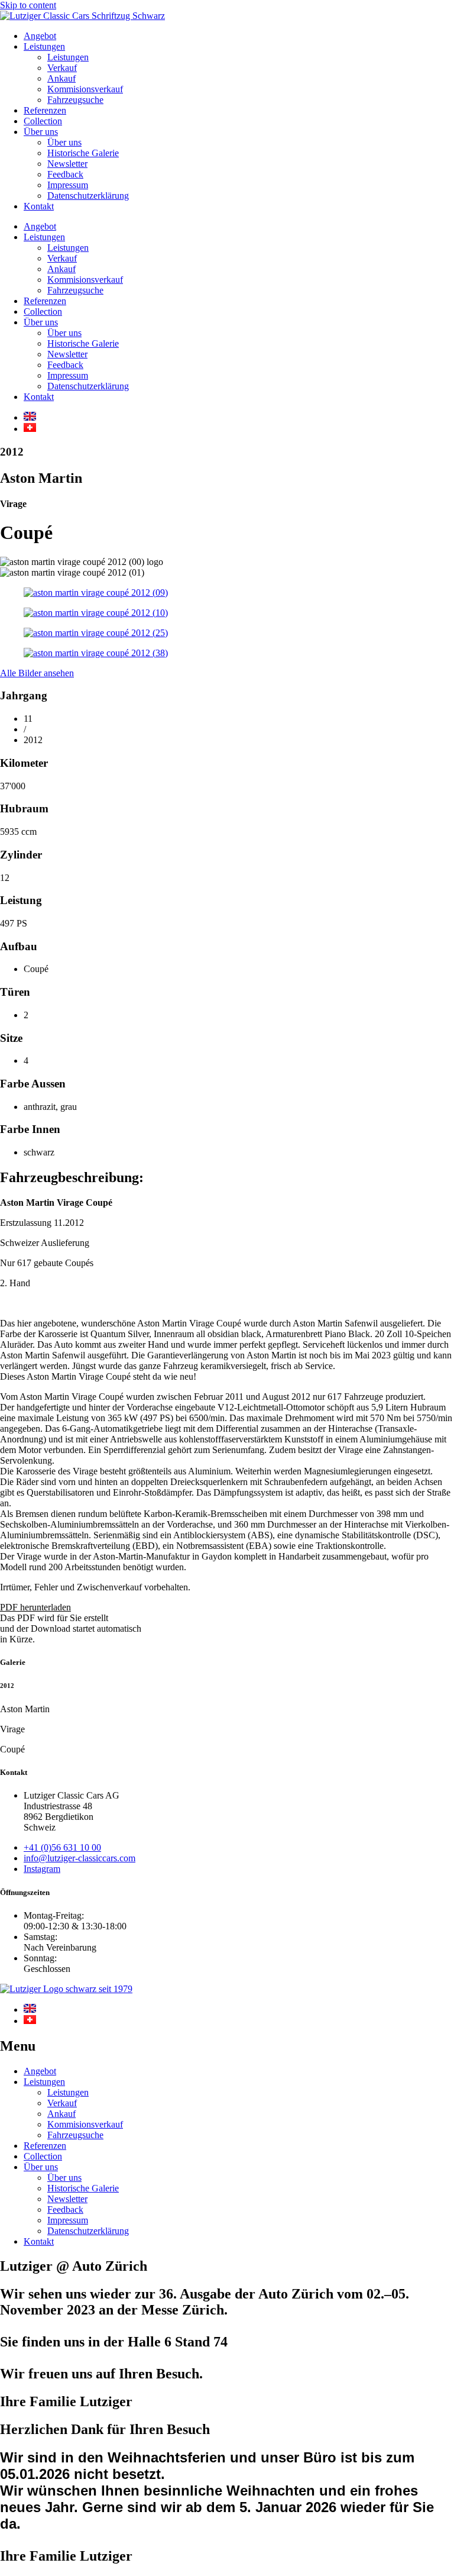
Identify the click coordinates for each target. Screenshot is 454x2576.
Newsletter (67, 164)
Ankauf (61, 78)
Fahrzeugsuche (75, 100)
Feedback (65, 174)
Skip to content (28, 5)
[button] (35, 1607)
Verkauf (62, 68)
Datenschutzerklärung (88, 196)
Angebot (40, 36)
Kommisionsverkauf (85, 89)
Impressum (68, 185)
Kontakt (39, 206)
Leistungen (44, 46)
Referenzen (45, 110)
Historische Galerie (83, 153)
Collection (43, 121)
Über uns (41, 132)
